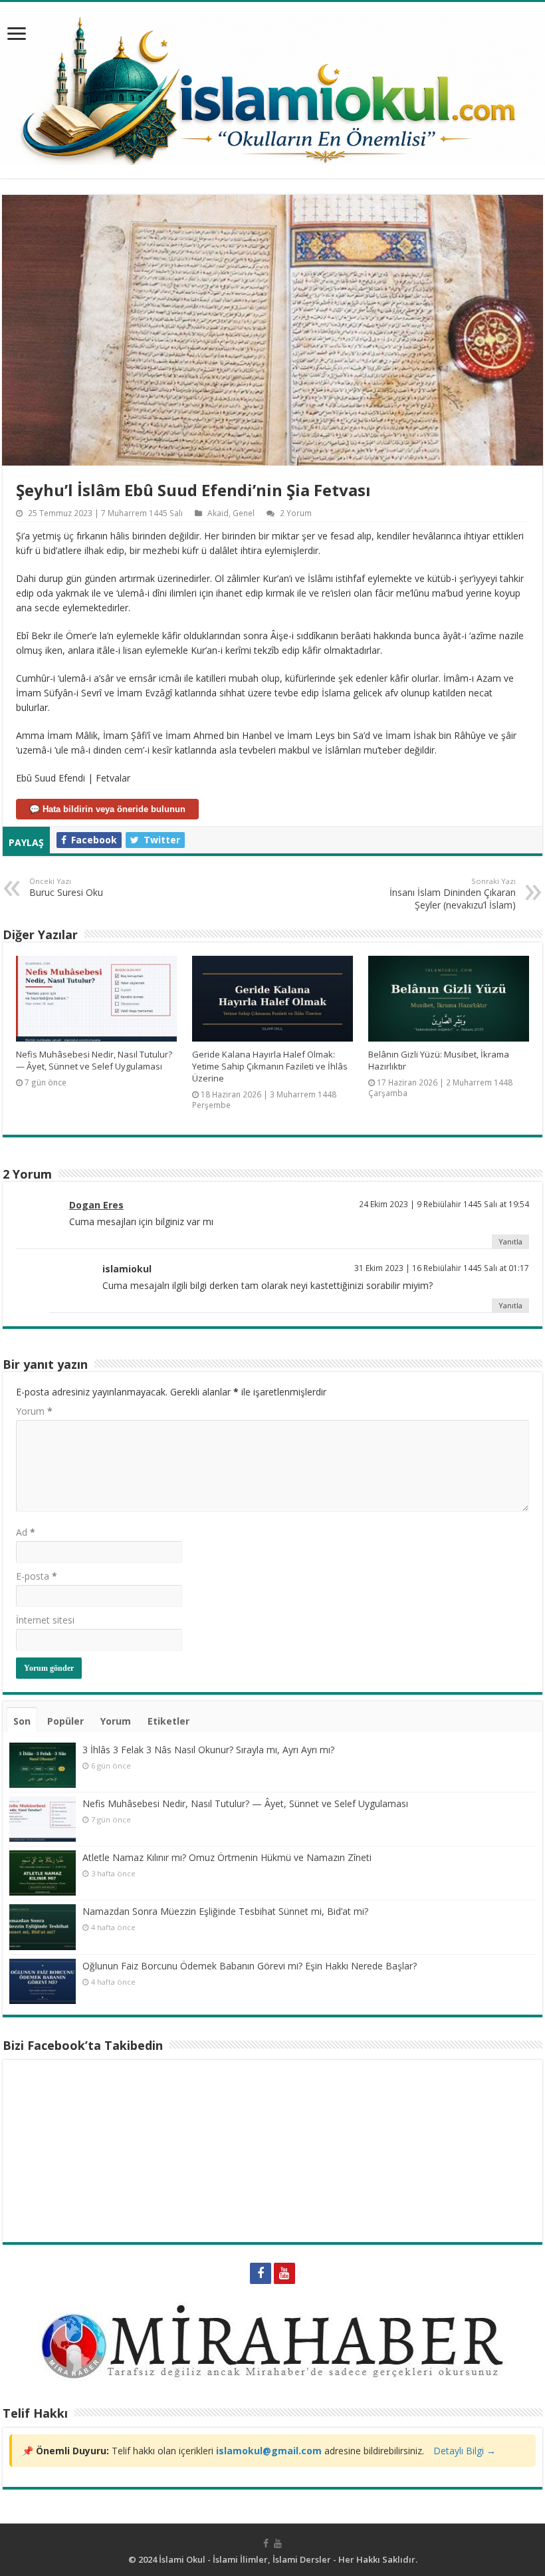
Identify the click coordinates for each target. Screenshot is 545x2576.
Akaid (218, 513)
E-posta (37, 1576)
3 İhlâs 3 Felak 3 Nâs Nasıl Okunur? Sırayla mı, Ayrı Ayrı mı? (208, 1750)
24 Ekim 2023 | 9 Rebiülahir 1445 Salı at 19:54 (444, 1204)
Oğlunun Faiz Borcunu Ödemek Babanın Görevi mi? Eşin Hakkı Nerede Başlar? (250, 1966)
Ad (26, 1532)
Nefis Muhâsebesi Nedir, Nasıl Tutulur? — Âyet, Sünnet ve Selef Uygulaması (94, 1060)
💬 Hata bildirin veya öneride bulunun (107, 809)
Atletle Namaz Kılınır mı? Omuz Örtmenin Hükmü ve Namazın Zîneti (227, 1857)
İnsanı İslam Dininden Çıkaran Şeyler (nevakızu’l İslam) (453, 894)
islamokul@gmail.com (269, 2451)
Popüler (65, 1721)
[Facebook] (261, 2273)
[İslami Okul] (272, 86)
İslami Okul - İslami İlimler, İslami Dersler (245, 2559)
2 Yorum (296, 513)
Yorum (34, 1411)
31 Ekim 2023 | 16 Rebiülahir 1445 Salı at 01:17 (442, 1268)
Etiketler (168, 1721)
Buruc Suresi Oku (66, 887)
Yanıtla (510, 1241)
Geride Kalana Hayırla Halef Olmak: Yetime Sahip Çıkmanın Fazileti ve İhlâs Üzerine (270, 1066)
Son (22, 1721)
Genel (244, 513)
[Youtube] (284, 2273)
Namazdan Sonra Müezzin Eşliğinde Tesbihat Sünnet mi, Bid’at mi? (225, 1911)
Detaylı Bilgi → (465, 2451)
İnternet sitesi (45, 1620)
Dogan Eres (96, 1205)
